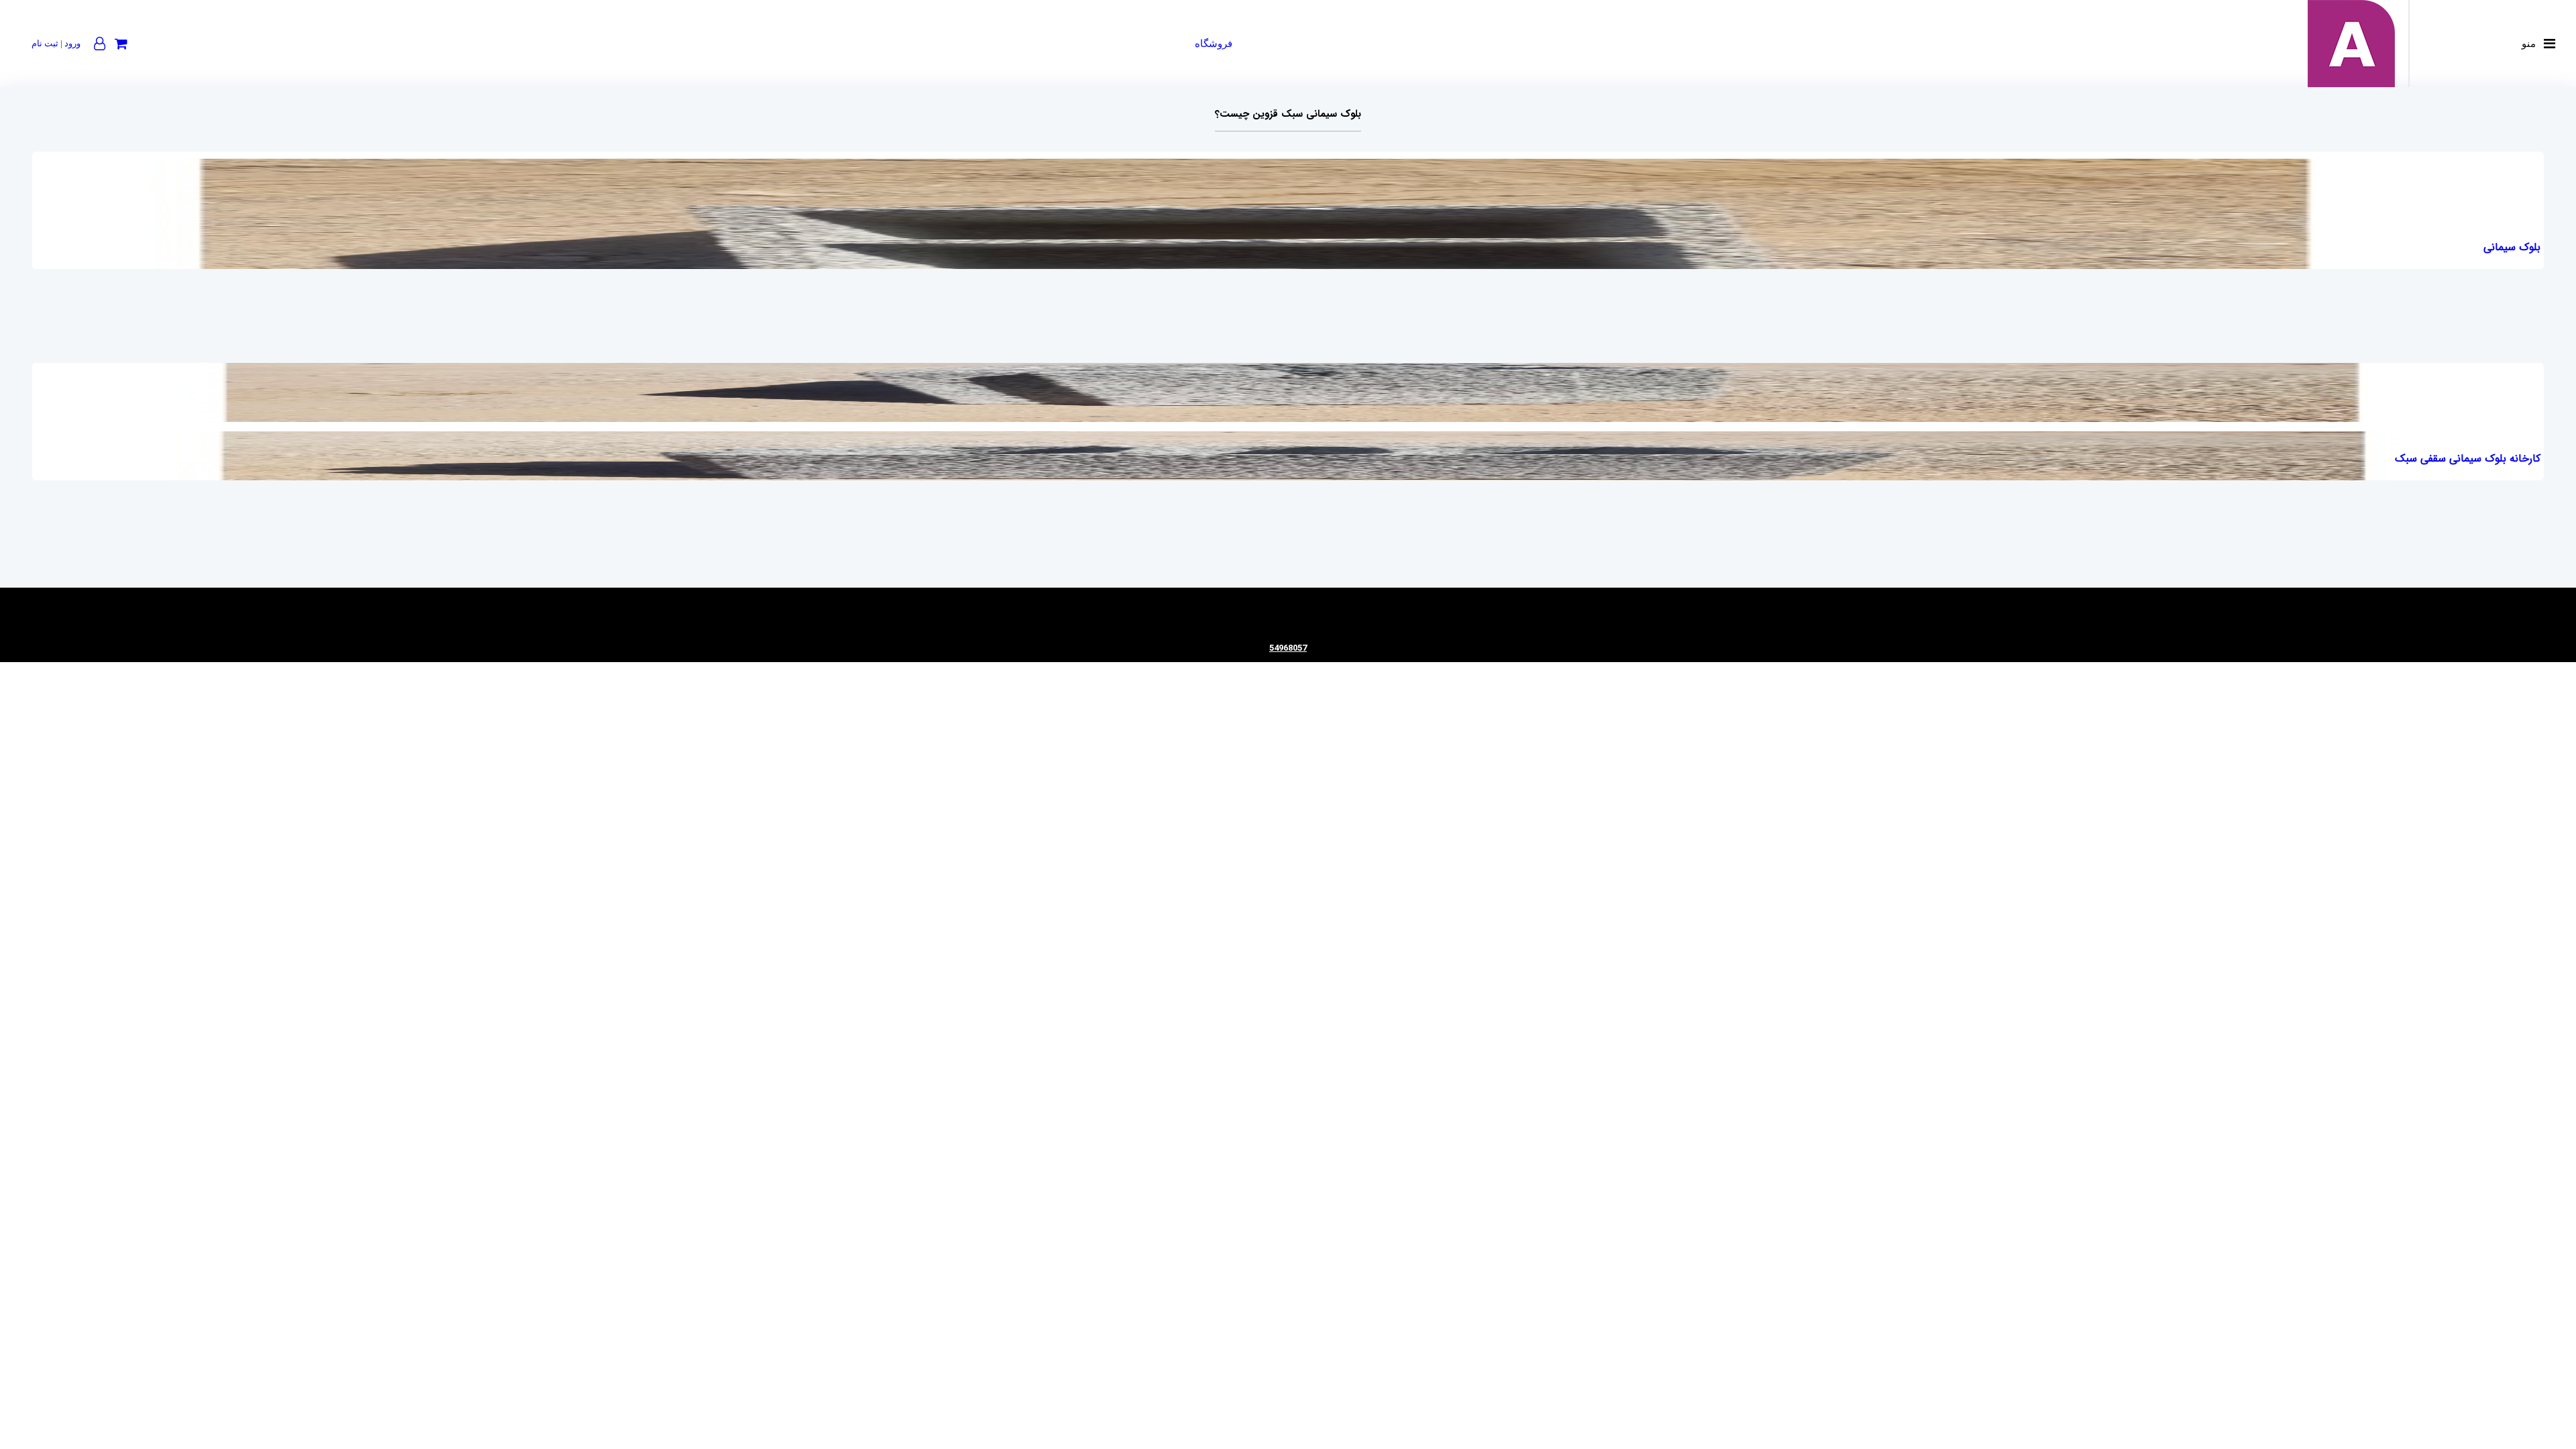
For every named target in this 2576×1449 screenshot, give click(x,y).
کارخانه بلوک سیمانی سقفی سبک (2468, 459)
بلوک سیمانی (2512, 247)
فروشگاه (1214, 44)
